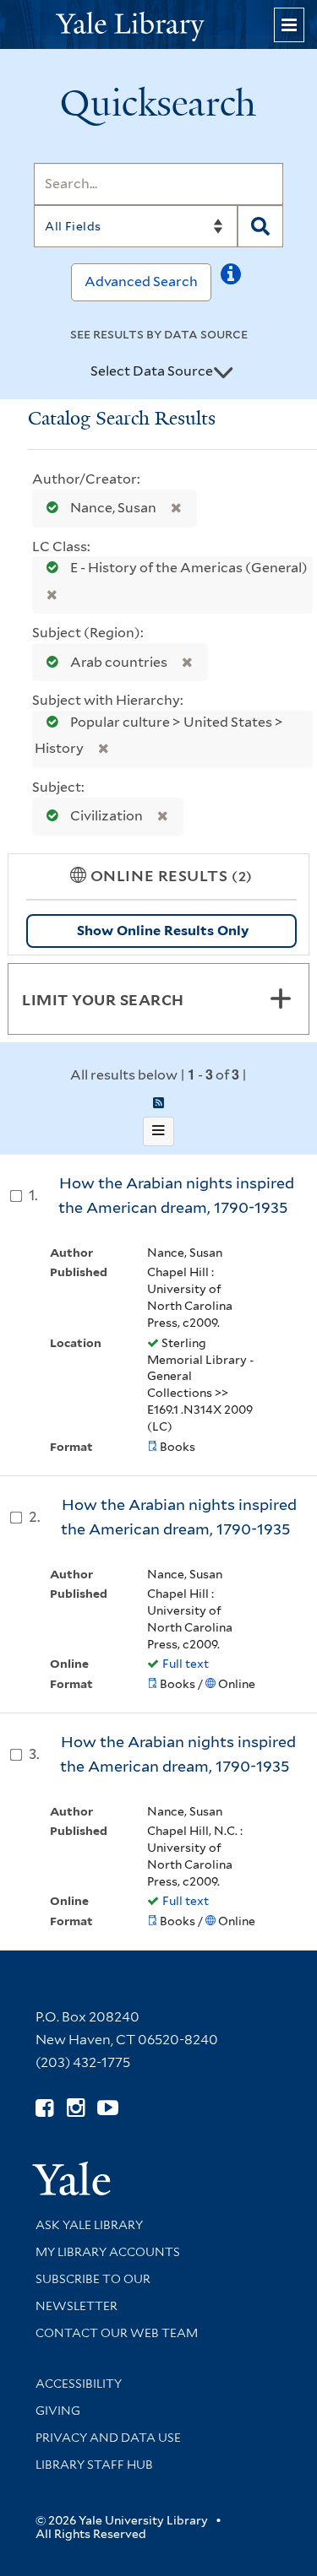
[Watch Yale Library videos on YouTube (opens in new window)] (108, 2108)
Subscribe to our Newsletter (93, 2292)
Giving (58, 2411)
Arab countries (119, 662)
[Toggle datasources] (223, 372)
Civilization (107, 816)
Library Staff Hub (94, 2465)
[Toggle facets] (281, 998)
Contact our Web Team (117, 2333)
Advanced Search (141, 281)
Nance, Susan (113, 508)
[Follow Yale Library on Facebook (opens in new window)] (44, 2108)
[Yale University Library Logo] (159, 25)
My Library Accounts (108, 2252)
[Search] (260, 226)
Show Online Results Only (163, 931)
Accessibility (79, 2384)
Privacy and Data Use (108, 2438)
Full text (186, 1664)
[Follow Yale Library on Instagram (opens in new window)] (76, 2108)
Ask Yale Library (89, 2225)
